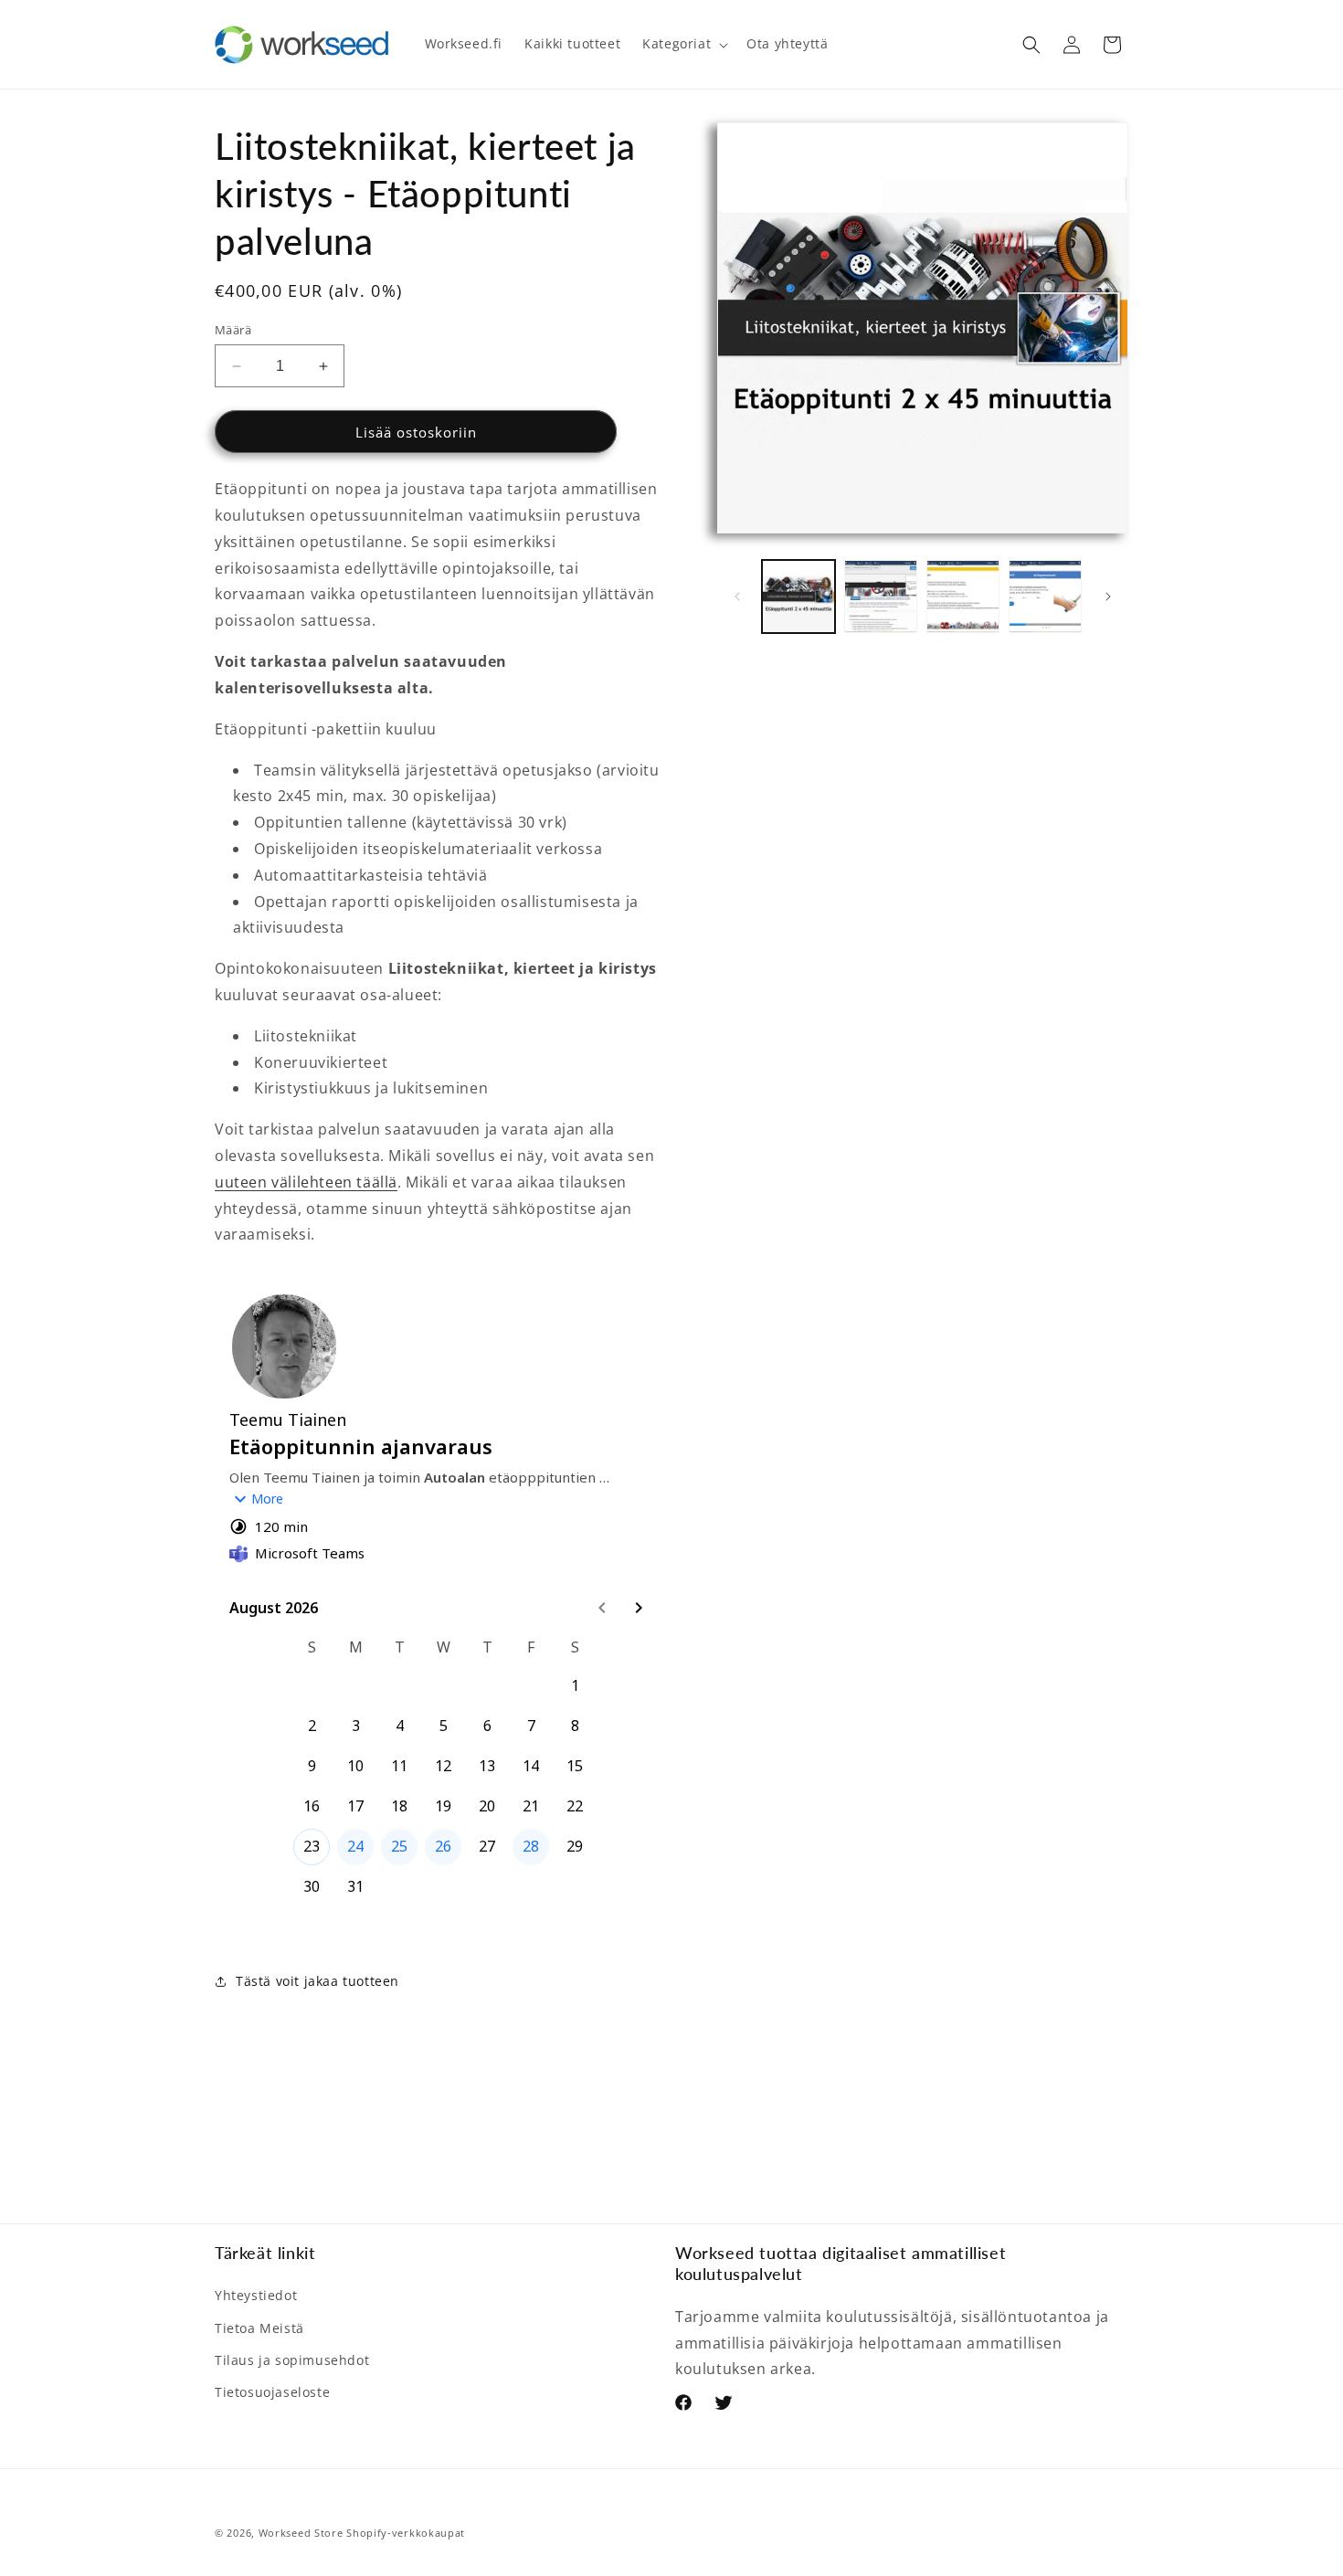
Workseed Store (301, 2533)
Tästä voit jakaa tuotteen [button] (317, 1981)
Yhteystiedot (256, 2295)
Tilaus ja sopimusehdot (292, 2360)
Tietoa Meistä (259, 2328)
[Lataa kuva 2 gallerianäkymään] (881, 596)
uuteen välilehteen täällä (306, 1182)
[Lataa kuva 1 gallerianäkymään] (798, 596)
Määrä (233, 330)
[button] (683, 44)
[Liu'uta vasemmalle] (737, 596)
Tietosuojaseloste (272, 2392)
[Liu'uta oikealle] (1108, 596)
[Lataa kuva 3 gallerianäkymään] (963, 596)
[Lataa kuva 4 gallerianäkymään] (1045, 596)
